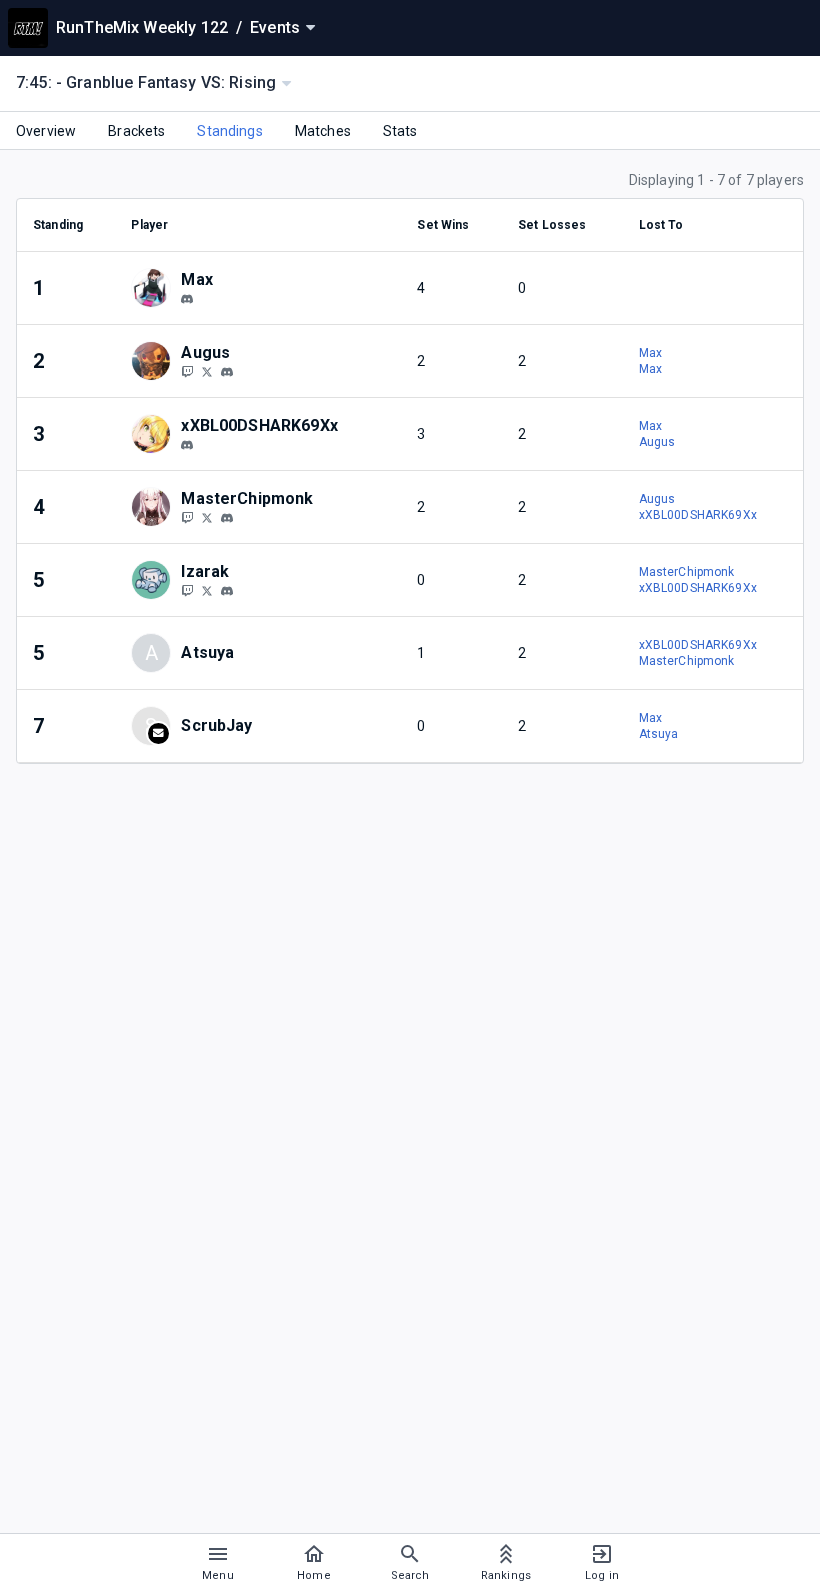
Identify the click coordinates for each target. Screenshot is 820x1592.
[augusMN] (187, 371)
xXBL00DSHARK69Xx (698, 515)
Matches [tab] (323, 131)
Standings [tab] (229, 131)
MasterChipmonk (687, 572)
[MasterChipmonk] (187, 517)
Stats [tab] (400, 131)
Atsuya (659, 734)
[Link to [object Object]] (156, 288)
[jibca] (187, 445)
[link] (187, 298)
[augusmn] (227, 372)
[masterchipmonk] (227, 518)
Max (650, 353)
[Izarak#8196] (227, 591)
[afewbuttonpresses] (187, 299)
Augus (657, 442)
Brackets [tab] (136, 131)
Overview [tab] (46, 131)
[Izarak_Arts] (187, 590)
